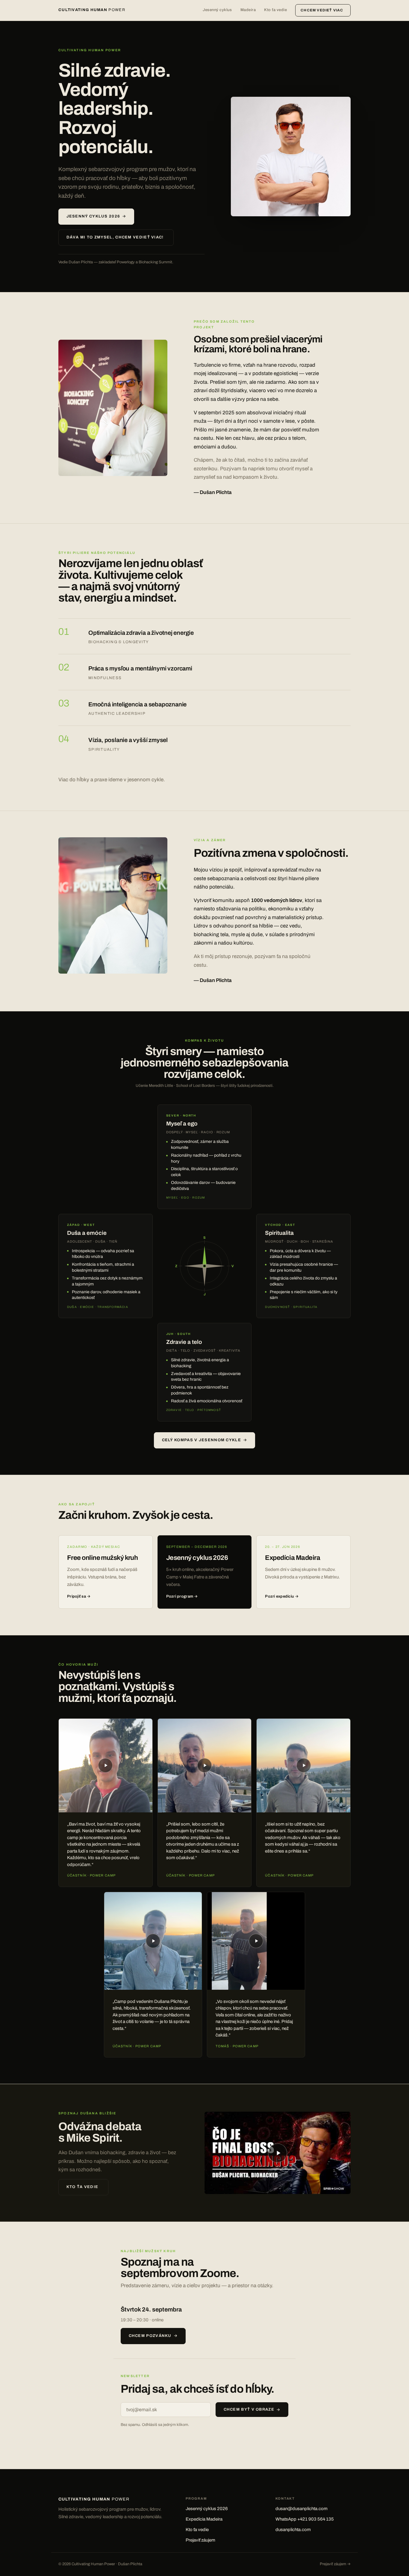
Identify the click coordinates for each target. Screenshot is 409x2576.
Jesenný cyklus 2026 (93, 216)
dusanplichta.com (293, 2530)
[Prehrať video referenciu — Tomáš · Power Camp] (256, 1941)
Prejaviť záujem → (335, 2564)
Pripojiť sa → (79, 1596)
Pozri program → (182, 1596)
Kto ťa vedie (275, 10)
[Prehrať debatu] (278, 2153)
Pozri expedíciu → (282, 1596)
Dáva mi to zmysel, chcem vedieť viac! (115, 237)
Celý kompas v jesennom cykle (202, 1440)
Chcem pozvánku (150, 2336)
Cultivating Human (92, 10)
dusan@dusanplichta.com (302, 2509)
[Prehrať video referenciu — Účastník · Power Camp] (106, 1766)
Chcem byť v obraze (249, 2409)
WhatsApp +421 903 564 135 (305, 2519)
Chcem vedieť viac (322, 10)
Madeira (248, 10)
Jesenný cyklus (217, 10)
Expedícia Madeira (204, 2519)
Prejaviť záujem (200, 2540)
